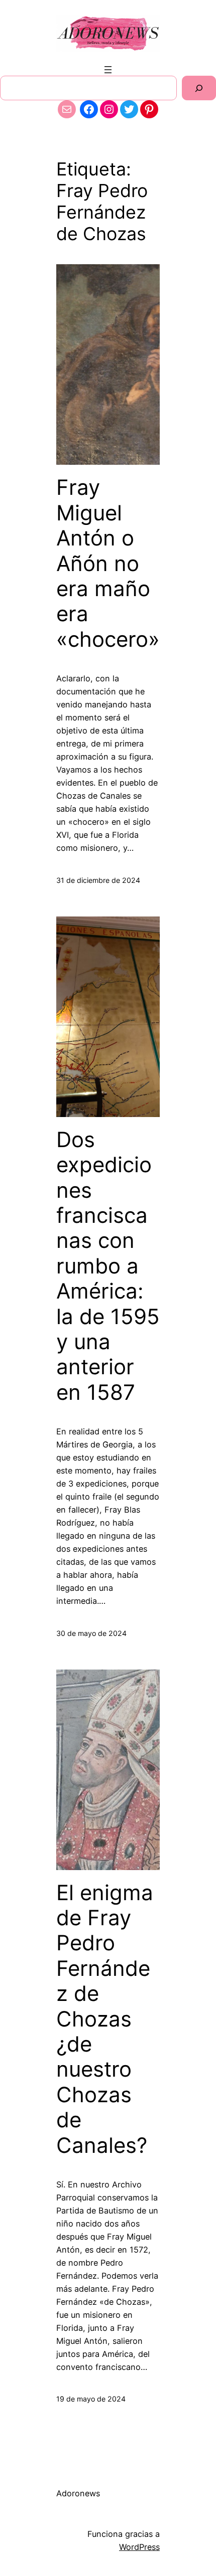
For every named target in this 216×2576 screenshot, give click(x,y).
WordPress (139, 2547)
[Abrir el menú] (108, 70)
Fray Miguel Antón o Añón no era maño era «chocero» (108, 563)
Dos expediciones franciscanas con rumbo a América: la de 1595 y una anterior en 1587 (108, 1266)
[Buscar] (199, 88)
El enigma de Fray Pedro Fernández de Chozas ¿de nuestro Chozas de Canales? (105, 2019)
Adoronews (78, 2493)
